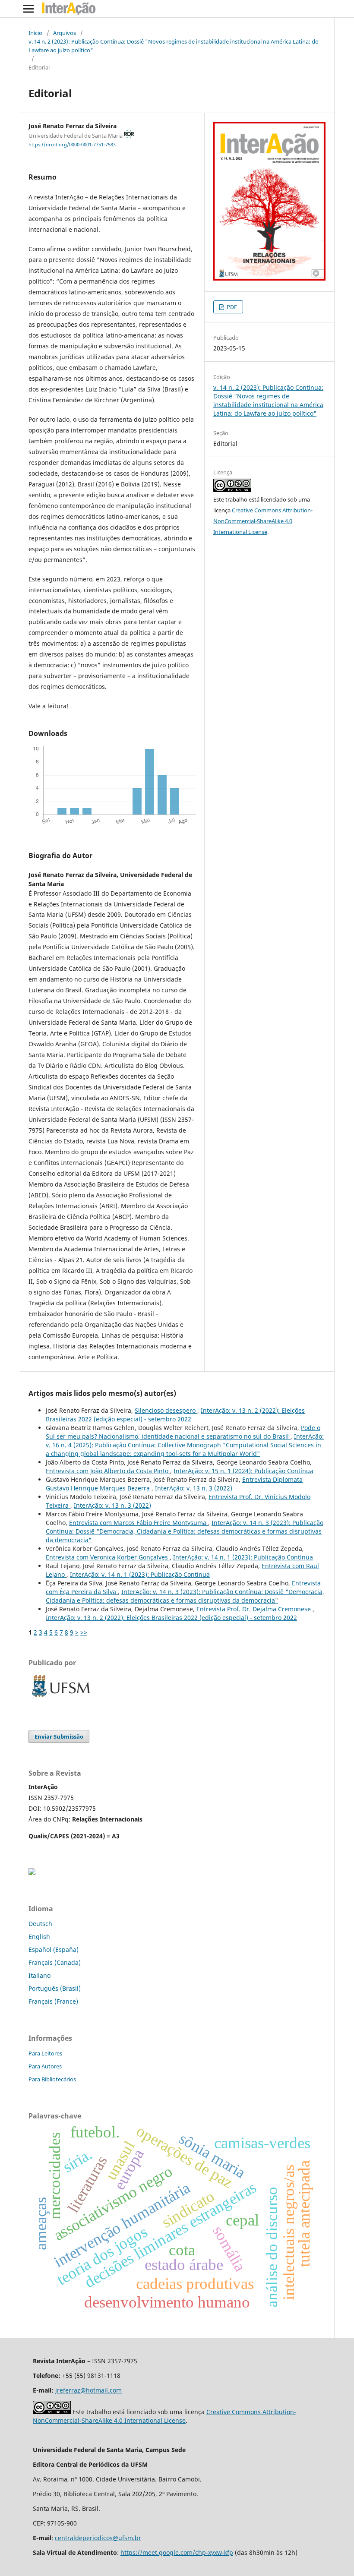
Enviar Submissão (59, 1736)
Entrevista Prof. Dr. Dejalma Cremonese (254, 1609)
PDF (231, 307)
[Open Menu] (28, 9)
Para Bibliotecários (52, 2079)
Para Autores (45, 2066)
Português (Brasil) (55, 1988)
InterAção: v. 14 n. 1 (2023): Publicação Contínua (243, 1557)
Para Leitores (45, 2053)
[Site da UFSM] (61, 1698)
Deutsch (40, 1924)
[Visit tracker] (32, 1873)
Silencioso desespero (166, 1410)
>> (84, 1632)
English (39, 1937)
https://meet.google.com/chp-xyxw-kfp (177, 2552)
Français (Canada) (55, 1962)
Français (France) (53, 2001)
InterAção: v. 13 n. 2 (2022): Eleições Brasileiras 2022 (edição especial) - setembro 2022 (175, 1415)
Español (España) (54, 1949)
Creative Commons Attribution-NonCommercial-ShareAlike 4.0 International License (263, 521)
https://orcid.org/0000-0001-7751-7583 (72, 145)
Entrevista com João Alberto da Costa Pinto (108, 1471)
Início (35, 33)
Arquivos (65, 33)
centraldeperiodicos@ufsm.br (98, 2538)
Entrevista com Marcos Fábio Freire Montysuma (139, 1523)
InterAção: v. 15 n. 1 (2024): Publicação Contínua (243, 1471)
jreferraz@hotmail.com (88, 2390)
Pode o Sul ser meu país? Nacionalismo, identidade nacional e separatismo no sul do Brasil (183, 1432)
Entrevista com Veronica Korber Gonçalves (108, 1557)
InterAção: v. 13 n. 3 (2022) (194, 1488)
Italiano (40, 1975)
